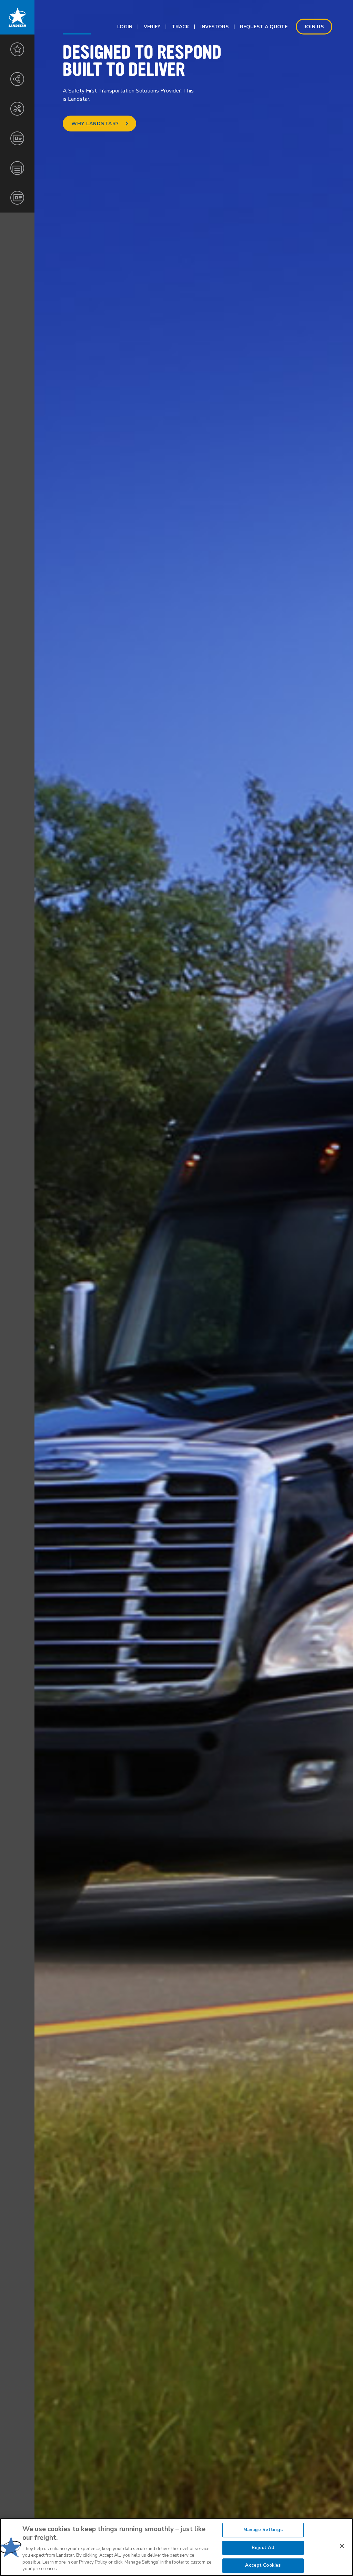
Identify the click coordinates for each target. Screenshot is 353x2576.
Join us (314, 27)
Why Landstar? (95, 124)
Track (180, 27)
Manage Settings (263, 2530)
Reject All (263, 2548)
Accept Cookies (263, 2565)
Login (125, 27)
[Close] (342, 2546)
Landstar (17, 17)
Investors (214, 27)
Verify (152, 27)
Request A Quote (264, 27)
